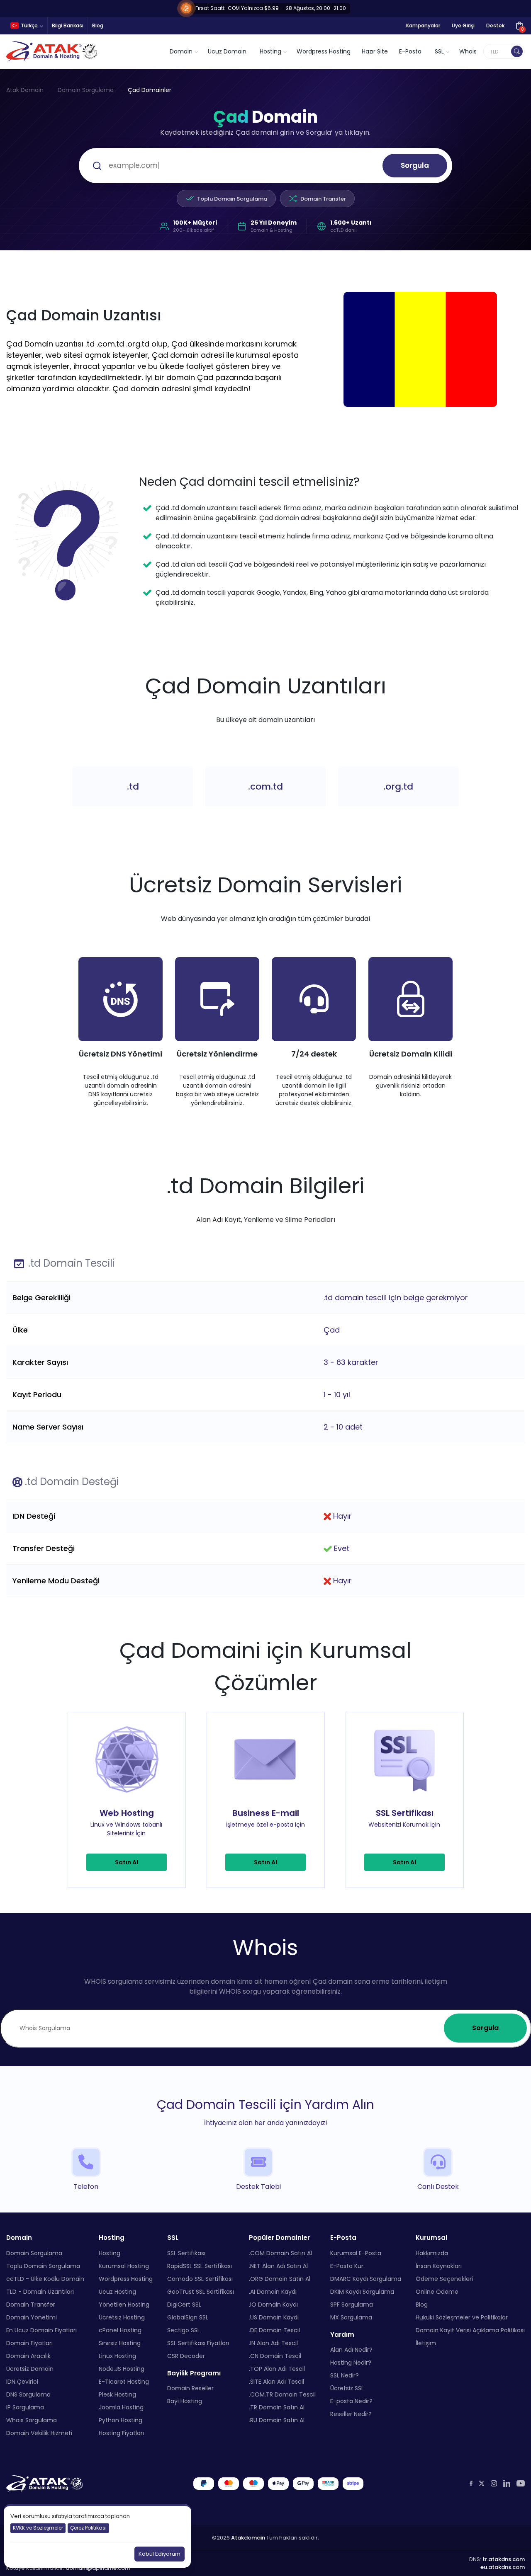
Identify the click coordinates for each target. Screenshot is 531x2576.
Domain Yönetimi (32, 2317)
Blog (98, 25)
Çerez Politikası (88, 2528)
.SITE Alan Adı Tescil (276, 2381)
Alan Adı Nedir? (351, 2350)
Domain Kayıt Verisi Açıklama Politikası (470, 2330)
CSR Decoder (186, 2355)
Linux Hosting (117, 2355)
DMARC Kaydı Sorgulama (366, 2278)
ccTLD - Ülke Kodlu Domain (45, 2278)
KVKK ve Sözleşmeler (38, 2528)
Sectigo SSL (184, 2330)
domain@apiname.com (98, 2568)
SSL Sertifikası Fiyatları (198, 2343)
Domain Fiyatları (29, 2343)
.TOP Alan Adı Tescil (277, 2368)
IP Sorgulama (25, 2407)
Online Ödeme (437, 2291)
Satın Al (127, 1862)
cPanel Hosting (120, 2330)
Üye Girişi (463, 25)
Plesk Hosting (117, 2394)
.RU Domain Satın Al (277, 2420)
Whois (468, 51)
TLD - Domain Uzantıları (40, 2291)
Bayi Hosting (185, 2401)
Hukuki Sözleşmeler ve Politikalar (462, 2317)
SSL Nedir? (345, 2375)
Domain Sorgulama (86, 90)
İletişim (426, 2343)
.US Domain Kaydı (274, 2317)
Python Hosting (121, 2420)
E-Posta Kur (347, 2266)
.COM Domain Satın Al (280, 2253)
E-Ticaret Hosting (124, 2381)
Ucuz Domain (227, 51)
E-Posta (410, 51)
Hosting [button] (270, 51)
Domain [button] (181, 51)
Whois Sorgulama (32, 2420)
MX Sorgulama (351, 2317)
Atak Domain (25, 90)
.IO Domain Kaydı (273, 2304)
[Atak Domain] (52, 51)
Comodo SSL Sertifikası (200, 2278)
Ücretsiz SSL (347, 2388)
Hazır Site (375, 51)
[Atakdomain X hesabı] (482, 2483)
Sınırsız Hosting (120, 2343)
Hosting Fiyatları (121, 2433)
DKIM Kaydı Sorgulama (362, 2291)
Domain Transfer (323, 199)
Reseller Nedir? (351, 2414)
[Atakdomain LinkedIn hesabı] (507, 2483)
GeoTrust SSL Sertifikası (201, 2291)
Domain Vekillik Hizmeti (39, 2433)
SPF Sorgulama (352, 2304)
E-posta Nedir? (351, 2401)
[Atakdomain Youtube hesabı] (521, 2483)
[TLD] (517, 51)
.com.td (265, 786)
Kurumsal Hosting (124, 2266)
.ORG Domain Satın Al (280, 2278)
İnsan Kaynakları (439, 2266)
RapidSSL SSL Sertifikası (200, 2266)
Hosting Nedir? (351, 2363)
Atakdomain (248, 2537)
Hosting (110, 2253)
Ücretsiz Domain (30, 2368)
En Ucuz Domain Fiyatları (41, 2330)
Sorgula (415, 165)
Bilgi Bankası (68, 25)
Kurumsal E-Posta (356, 2253)
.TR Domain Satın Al (277, 2407)
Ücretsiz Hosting (122, 2317)
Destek (495, 25)
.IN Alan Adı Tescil (273, 2343)
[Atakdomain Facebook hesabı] (471, 2483)
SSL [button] (439, 51)
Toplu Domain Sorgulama (232, 199)
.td (133, 786)
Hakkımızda (432, 2253)
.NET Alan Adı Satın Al (278, 2266)
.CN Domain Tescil (275, 2355)
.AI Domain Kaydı (273, 2291)
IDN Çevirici (22, 2381)
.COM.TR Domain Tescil (282, 2394)
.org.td (398, 786)
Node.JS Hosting (122, 2368)
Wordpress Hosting (324, 51)
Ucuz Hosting (117, 2291)
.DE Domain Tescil (274, 2330)
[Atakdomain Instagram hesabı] (494, 2483)
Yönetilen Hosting (124, 2304)
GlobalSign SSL (188, 2317)
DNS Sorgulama (28, 2394)
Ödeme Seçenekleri (444, 2278)
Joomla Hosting (121, 2407)
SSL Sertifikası (186, 2253)
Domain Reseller (190, 2388)
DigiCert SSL (184, 2304)
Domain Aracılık (28, 2355)
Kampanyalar (423, 25)
